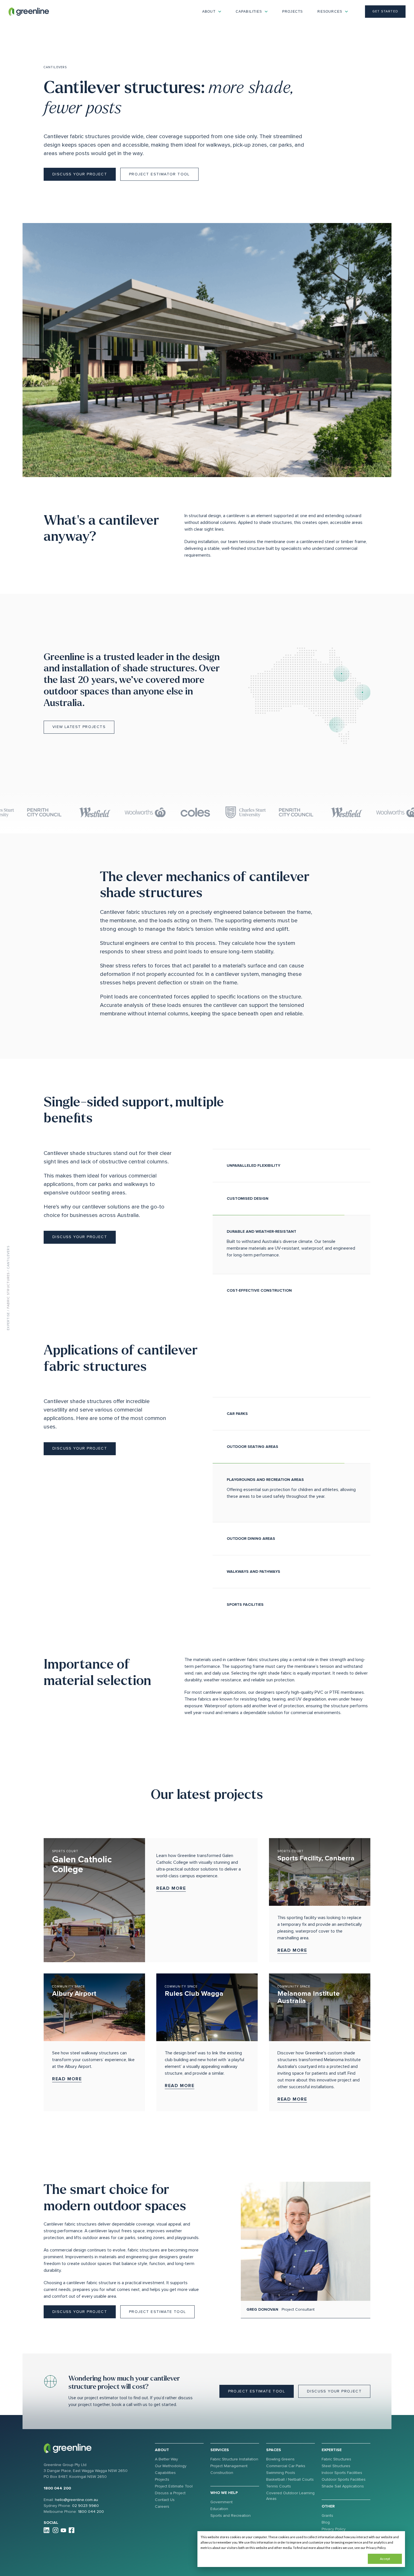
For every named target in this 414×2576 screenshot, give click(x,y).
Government (222, 2502)
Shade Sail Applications (343, 2486)
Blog (326, 2522)
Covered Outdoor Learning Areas (290, 2496)
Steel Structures (336, 2466)
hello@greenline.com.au (76, 2500)
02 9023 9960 (85, 2506)
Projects (293, 12)
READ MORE (171, 1888)
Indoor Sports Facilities (342, 2473)
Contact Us (165, 2500)
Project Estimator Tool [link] (159, 174)
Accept (385, 2559)
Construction (222, 2473)
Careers (162, 2506)
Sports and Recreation (231, 2516)
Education (219, 2509)
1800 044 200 (57, 2488)
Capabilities (165, 2473)
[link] (29, 11)
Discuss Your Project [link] (80, 2312)
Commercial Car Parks (286, 2466)
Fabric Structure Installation (234, 2459)
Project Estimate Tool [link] (157, 2312)
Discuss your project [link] (80, 174)
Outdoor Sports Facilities (344, 2479)
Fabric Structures (8, 1290)
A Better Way (166, 2459)
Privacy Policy (334, 2529)
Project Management (229, 2466)
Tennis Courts (279, 2486)
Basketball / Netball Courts (290, 2479)
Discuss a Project (170, 2493)
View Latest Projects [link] (79, 727)
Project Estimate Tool (174, 2486)
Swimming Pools (281, 2473)
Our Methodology (171, 2466)
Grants (327, 2516)
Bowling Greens (280, 2459)
